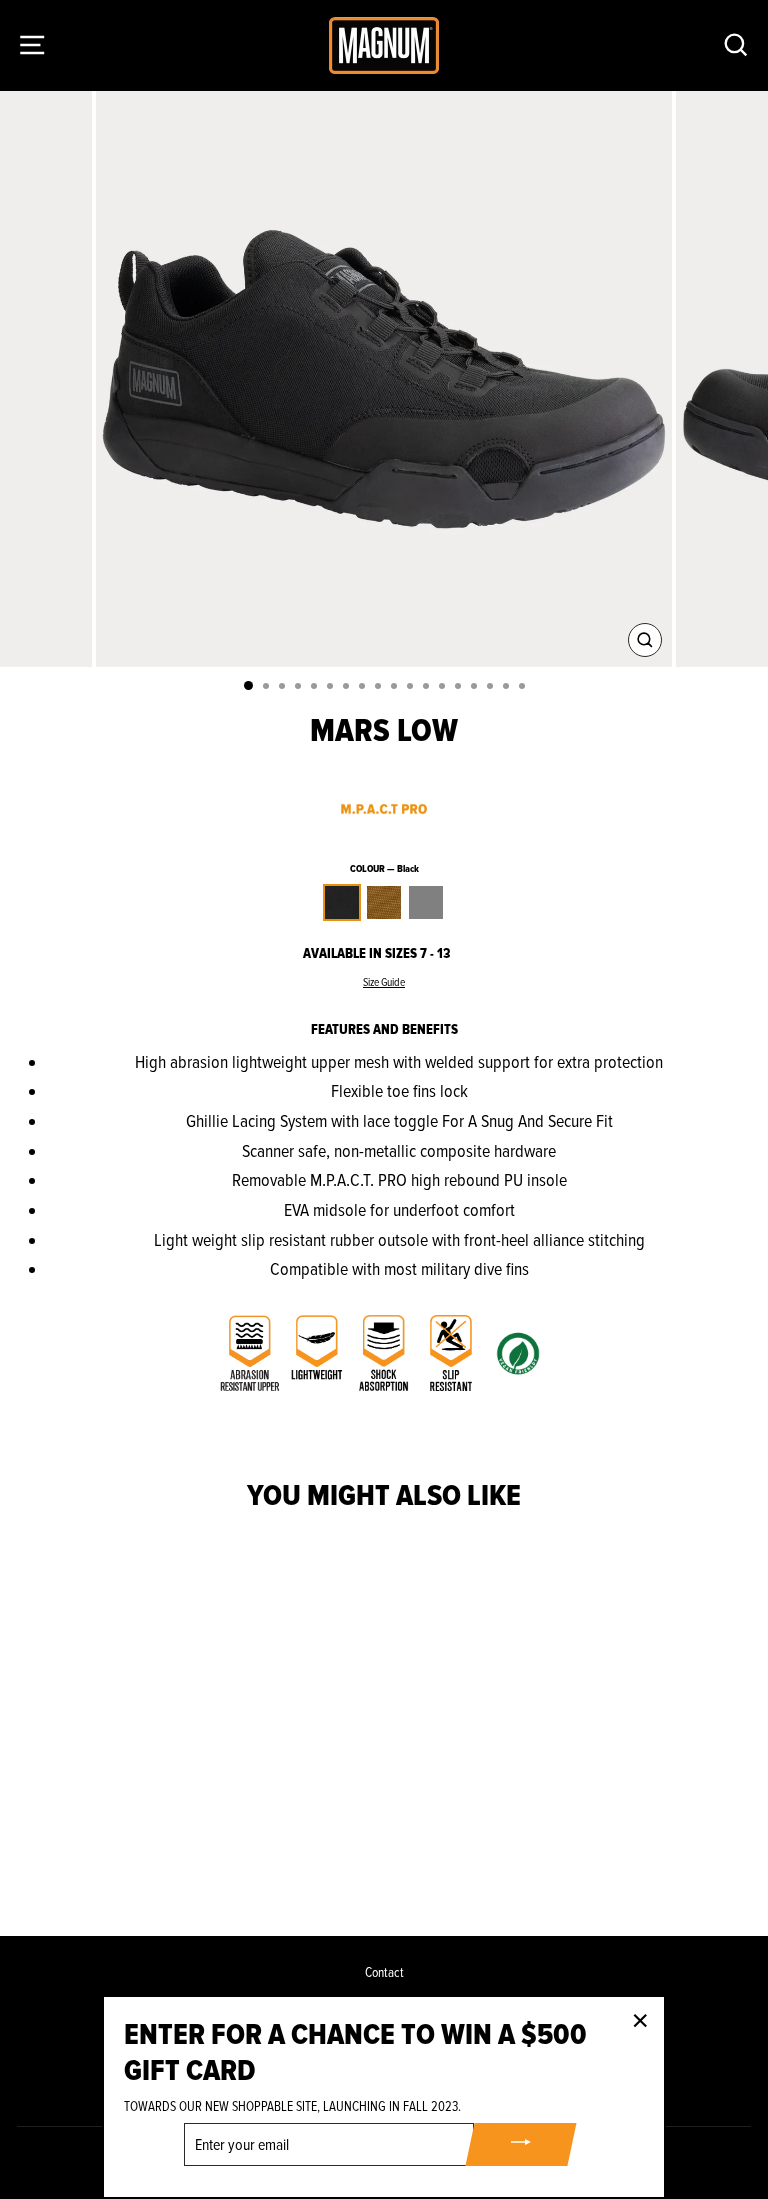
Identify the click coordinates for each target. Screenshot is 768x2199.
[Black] (135, 1867)
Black (342, 902)
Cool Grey (426, 902)
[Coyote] (158, 1867)
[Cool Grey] (181, 1867)
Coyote (384, 902)
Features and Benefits (384, 1029)
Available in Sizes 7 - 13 (376, 953)
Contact (384, 1972)
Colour (384, 869)
